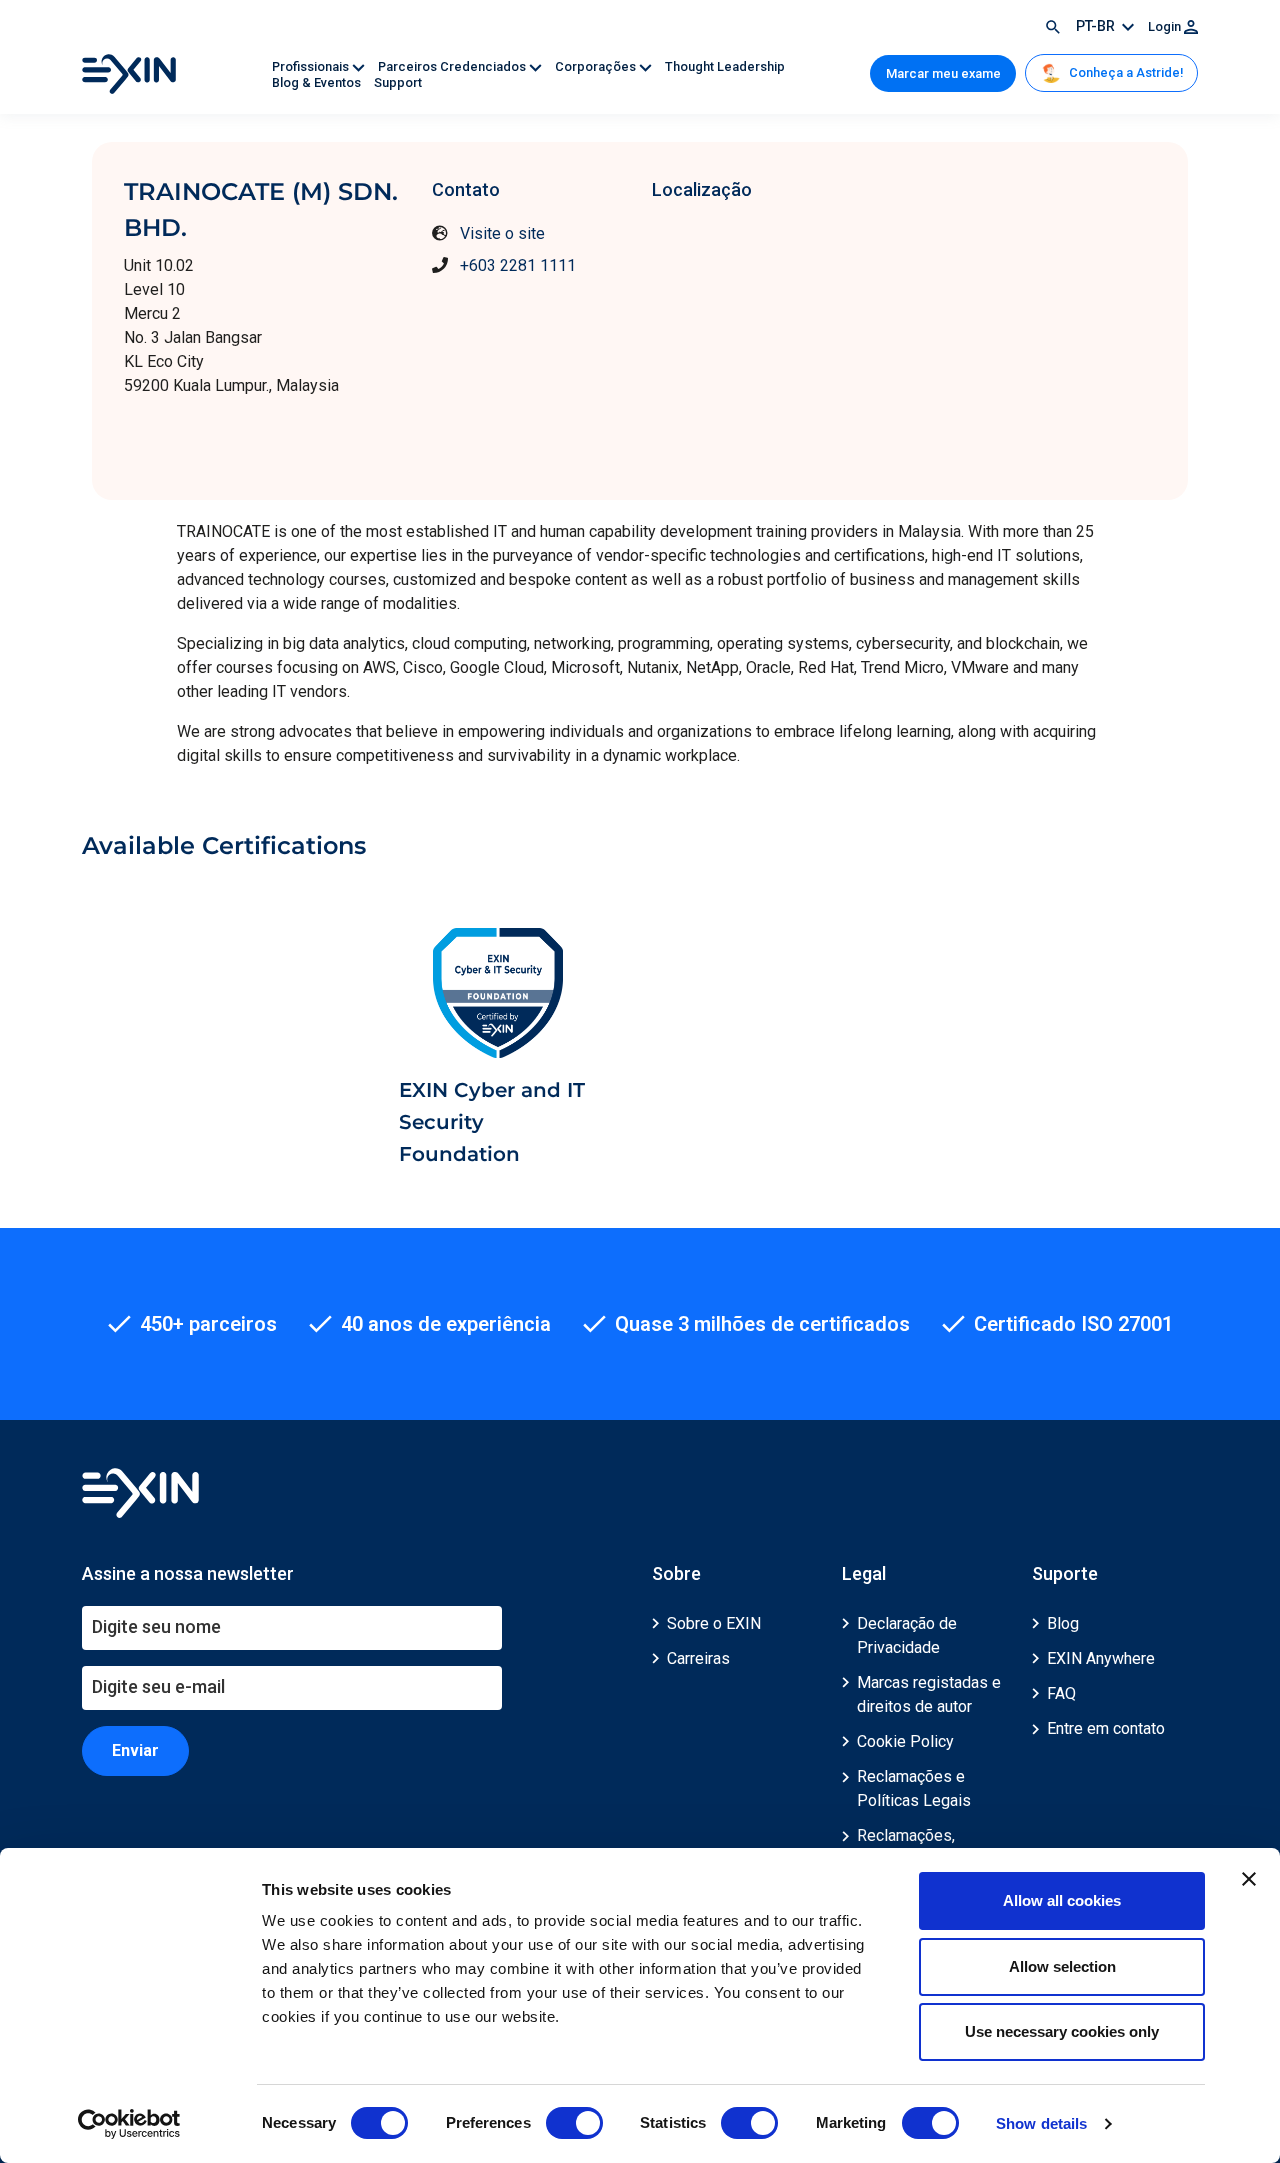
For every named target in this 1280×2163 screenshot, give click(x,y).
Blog (1063, 1623)
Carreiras (698, 1658)
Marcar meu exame (943, 73)
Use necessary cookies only (1062, 2031)
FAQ (1061, 1693)
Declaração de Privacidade (907, 1635)
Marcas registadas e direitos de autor (929, 1694)
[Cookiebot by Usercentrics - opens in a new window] (129, 2124)
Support (398, 82)
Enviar (135, 1750)
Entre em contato (1106, 1728)
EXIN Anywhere (1101, 1658)
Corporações (597, 66)
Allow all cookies (1062, 1900)
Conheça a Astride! (1124, 72)
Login (1166, 26)
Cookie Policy (905, 1741)
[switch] (574, 2123)
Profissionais (312, 66)
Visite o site (502, 233)
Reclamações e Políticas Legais (914, 1788)
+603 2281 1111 (518, 265)
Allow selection (1062, 1966)
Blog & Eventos (318, 82)
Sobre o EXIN (714, 1623)
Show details (1041, 2123)
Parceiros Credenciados (453, 66)
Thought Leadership (725, 66)
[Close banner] (1249, 1879)
